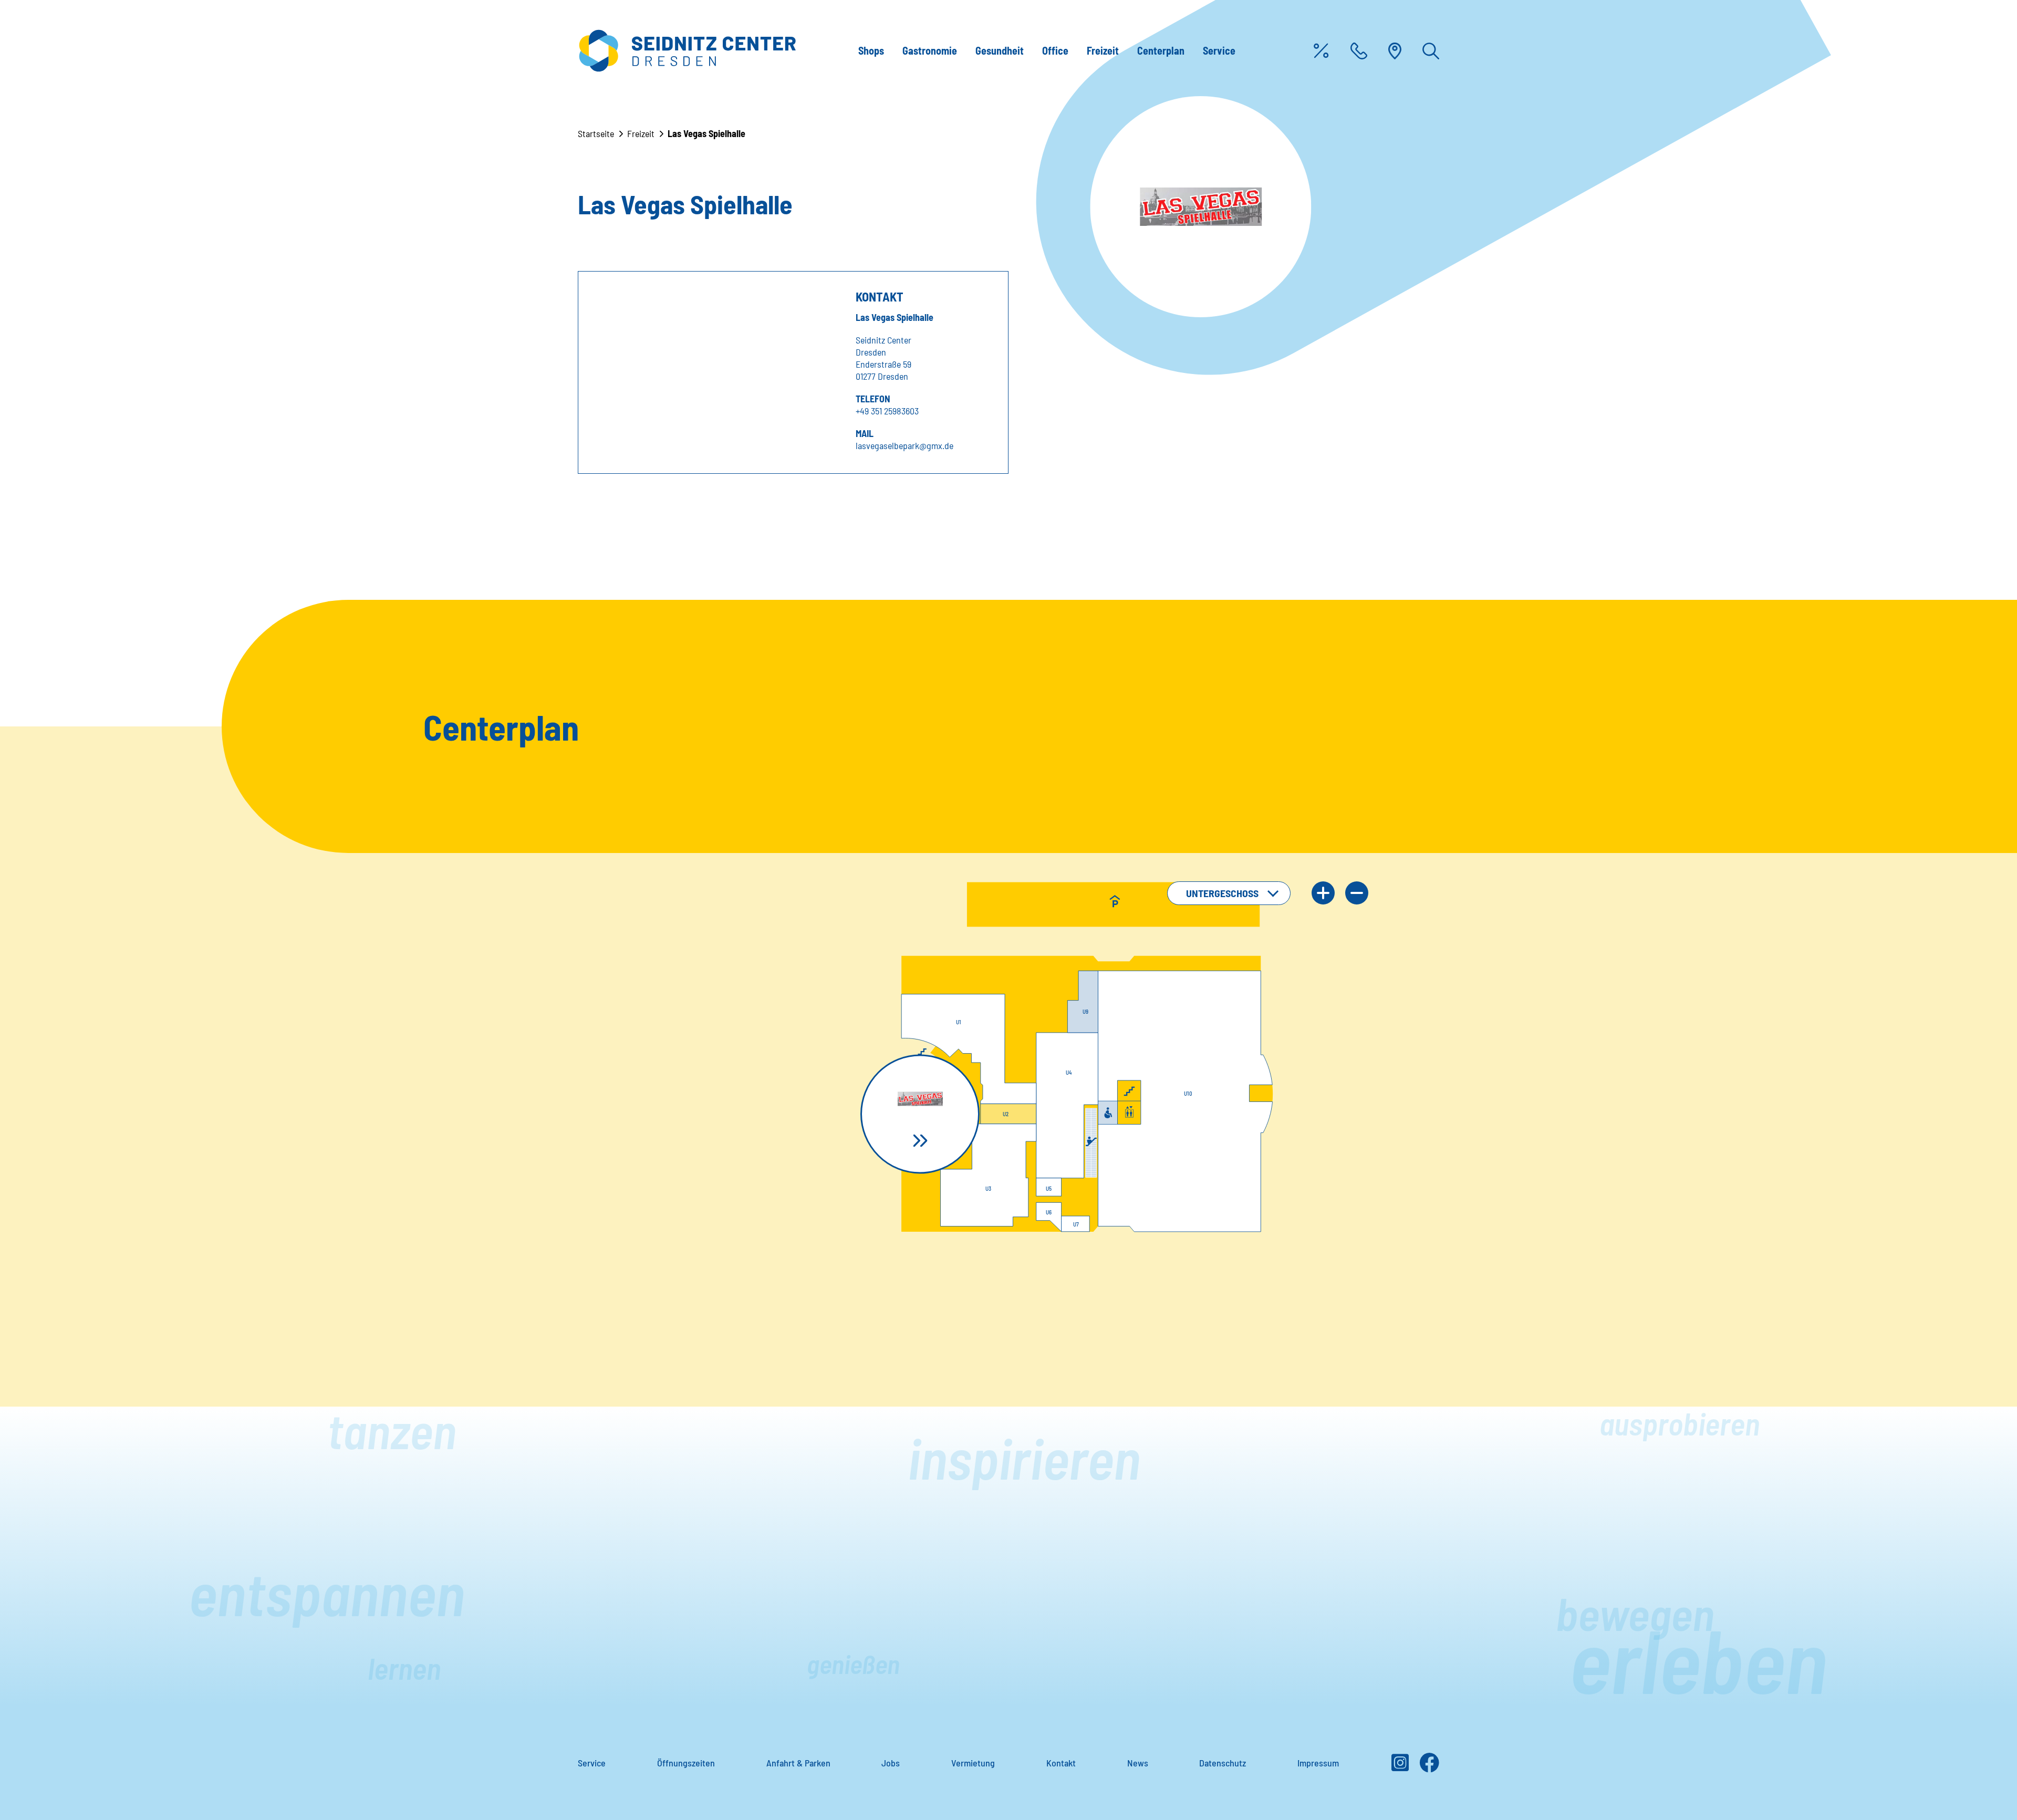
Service (1219, 50)
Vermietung (973, 1763)
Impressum (1318, 1763)
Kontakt (1061, 1763)
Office (1055, 50)
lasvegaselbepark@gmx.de (904, 445)
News (1138, 1763)
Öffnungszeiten (686, 1763)
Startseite (596, 133)
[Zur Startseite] (687, 51)
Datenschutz (1223, 1763)
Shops (871, 50)
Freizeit (1103, 50)
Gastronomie (930, 50)
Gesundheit (1000, 50)
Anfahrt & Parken (798, 1763)
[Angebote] (1321, 51)
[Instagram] (1400, 1766)
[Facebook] (1429, 1766)
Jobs (891, 1763)
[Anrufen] (1359, 51)
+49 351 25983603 (887, 411)
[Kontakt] (1395, 51)
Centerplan (1161, 50)
